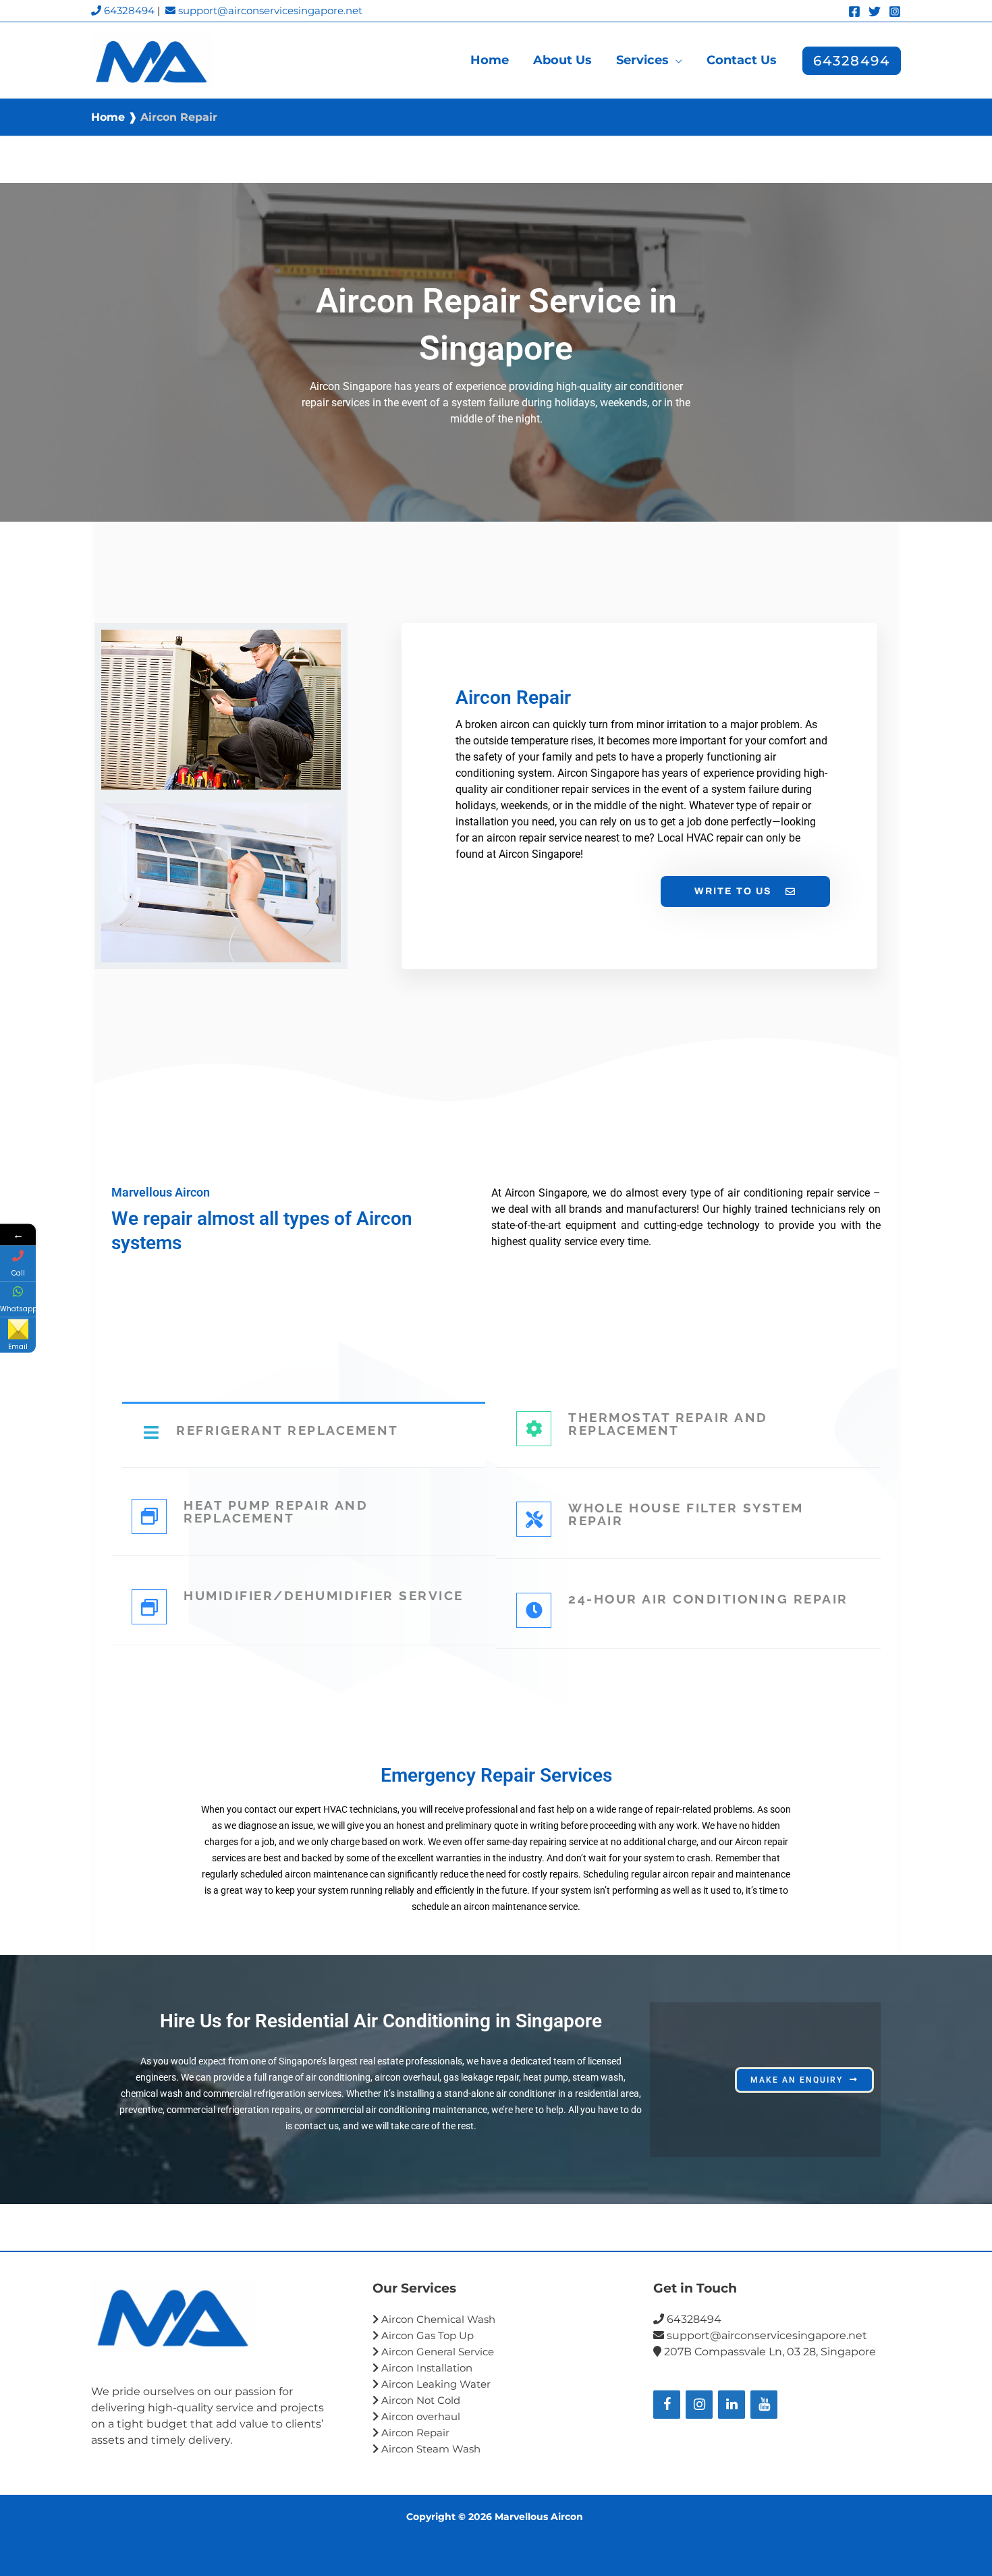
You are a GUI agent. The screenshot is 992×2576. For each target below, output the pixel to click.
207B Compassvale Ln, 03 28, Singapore (769, 2352)
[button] (676, 60)
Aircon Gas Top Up (428, 2335)
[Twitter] (875, 11)
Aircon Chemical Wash (438, 2319)
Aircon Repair (415, 2433)
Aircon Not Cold (419, 2400)
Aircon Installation (427, 2368)
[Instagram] (895, 11)
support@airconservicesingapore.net (269, 10)
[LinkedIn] (732, 2405)
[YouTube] (764, 2405)
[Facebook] (854, 11)
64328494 (128, 10)
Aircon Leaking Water (436, 2384)
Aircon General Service (436, 2352)
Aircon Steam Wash (431, 2449)
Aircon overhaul (419, 2416)
